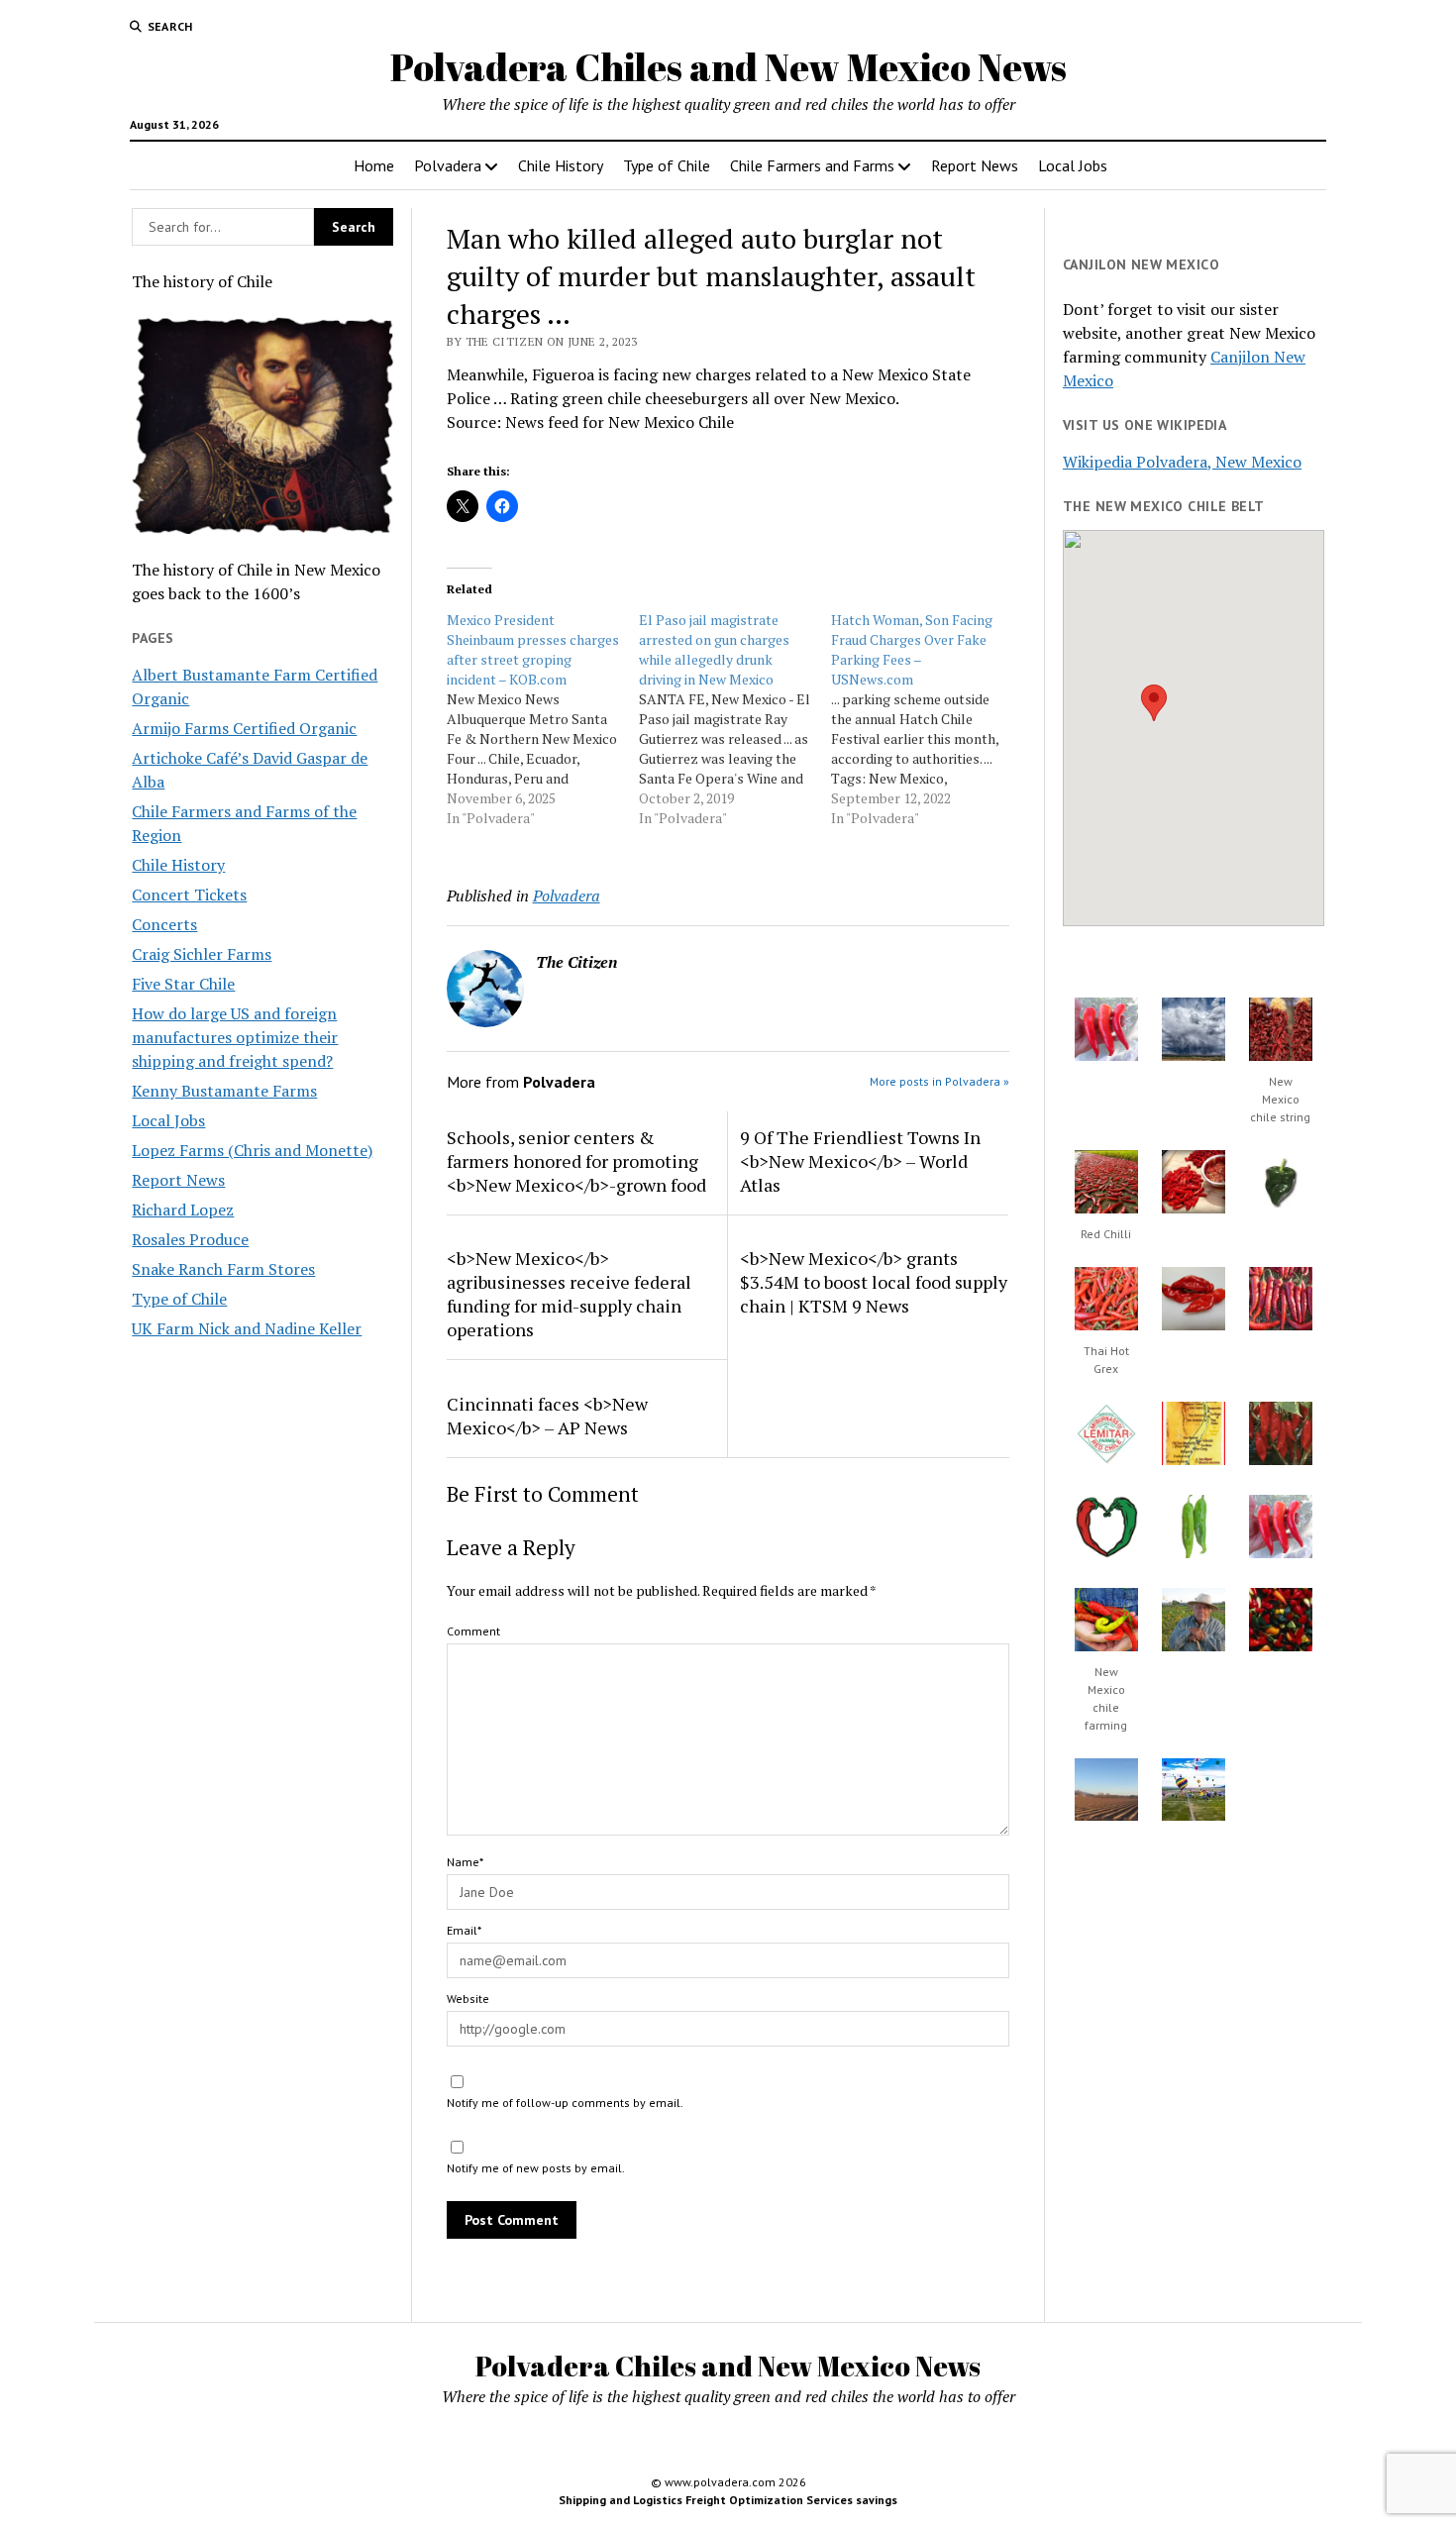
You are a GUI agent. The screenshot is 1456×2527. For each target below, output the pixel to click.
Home (374, 165)
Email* (464, 1930)
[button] (1154, 703)
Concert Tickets (189, 895)
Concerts (164, 924)
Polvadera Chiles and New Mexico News (728, 67)
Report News (975, 165)
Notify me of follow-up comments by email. (565, 2103)
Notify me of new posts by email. (536, 2168)
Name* (465, 1862)
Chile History (561, 165)
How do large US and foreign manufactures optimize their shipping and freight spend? (235, 1037)
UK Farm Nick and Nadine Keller (247, 1328)
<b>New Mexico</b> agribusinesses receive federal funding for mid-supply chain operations (569, 1294)
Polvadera (448, 165)
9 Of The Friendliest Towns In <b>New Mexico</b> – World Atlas (860, 1161)
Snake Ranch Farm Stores (223, 1269)
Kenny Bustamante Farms (224, 1091)
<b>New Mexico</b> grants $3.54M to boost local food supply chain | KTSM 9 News (874, 1282)
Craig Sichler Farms (202, 954)
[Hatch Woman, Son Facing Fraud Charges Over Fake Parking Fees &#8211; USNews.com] (927, 719)
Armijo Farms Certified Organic (244, 728)
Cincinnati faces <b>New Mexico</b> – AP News (547, 1416)
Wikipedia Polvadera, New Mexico (1182, 462)
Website (468, 1999)
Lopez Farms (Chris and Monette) (252, 1150)
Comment (473, 1631)
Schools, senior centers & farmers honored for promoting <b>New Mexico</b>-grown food (576, 1161)
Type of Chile (667, 165)
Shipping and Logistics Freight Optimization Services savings (728, 2500)
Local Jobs (1073, 165)
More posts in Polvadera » (939, 1081)
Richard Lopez (183, 1210)
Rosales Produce (190, 1239)
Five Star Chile (183, 984)
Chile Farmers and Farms (812, 165)
